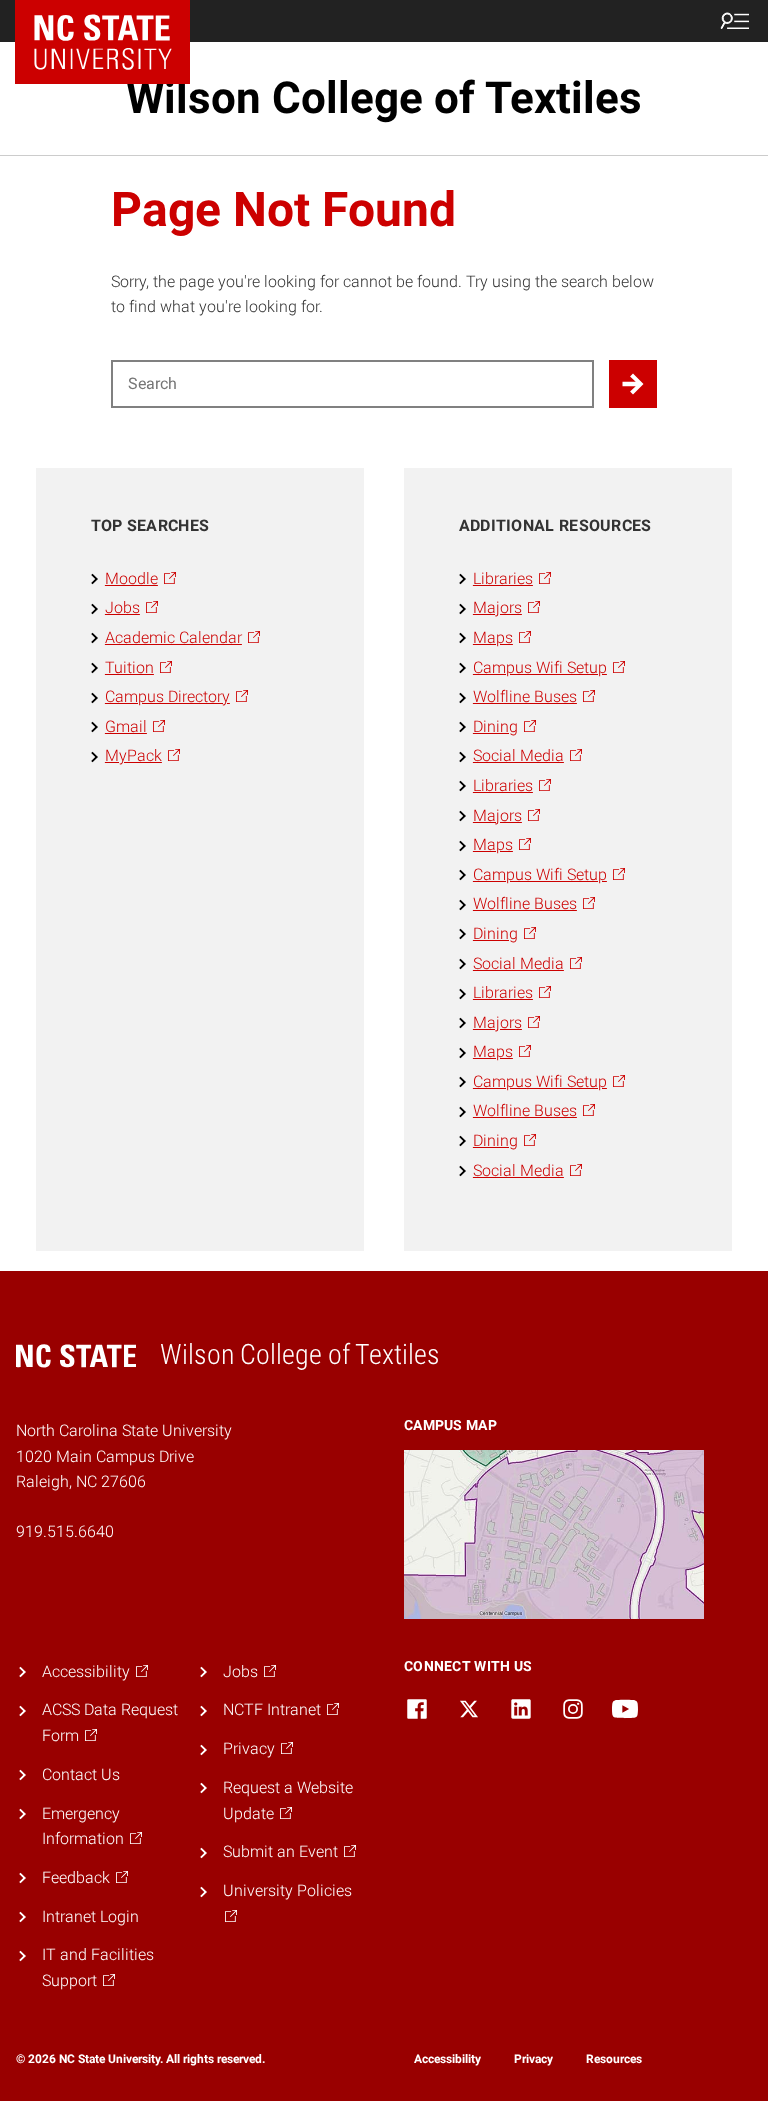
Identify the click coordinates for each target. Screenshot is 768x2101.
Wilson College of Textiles (384, 98)
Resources (614, 2059)
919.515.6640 (65, 1531)
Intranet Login (90, 1916)
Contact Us (81, 1774)
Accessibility (447, 2059)
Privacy (533, 2059)
